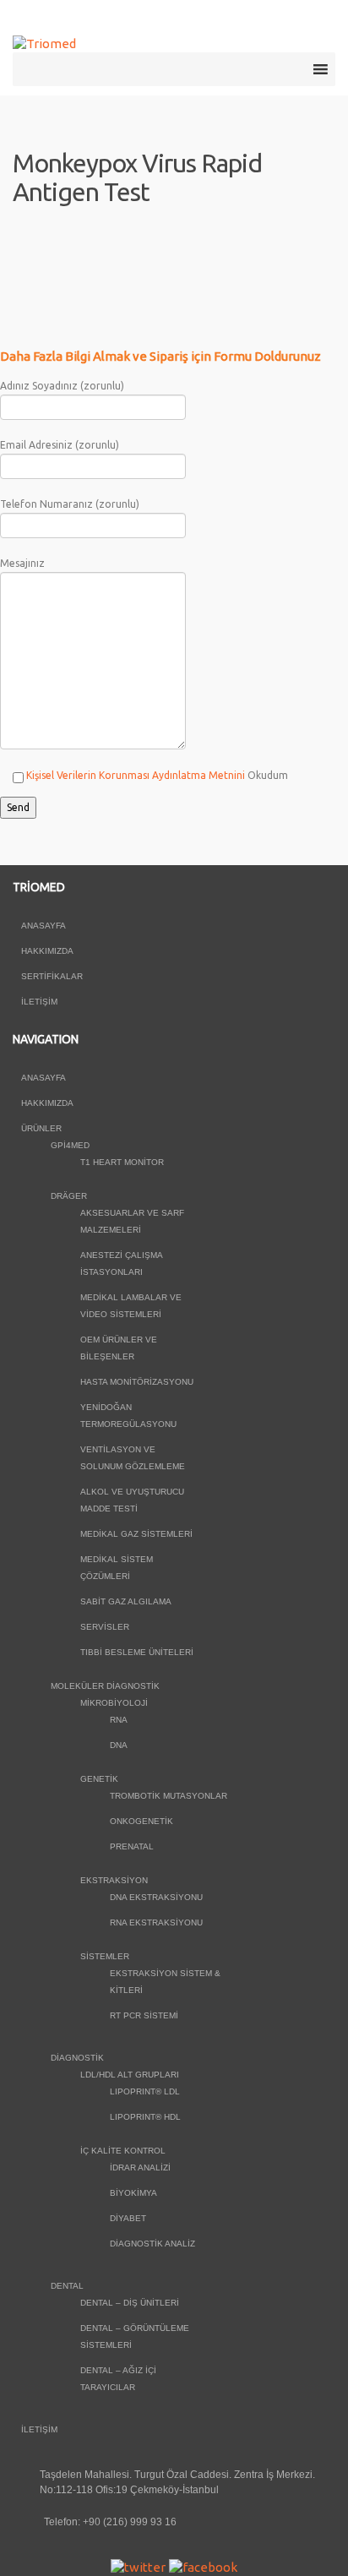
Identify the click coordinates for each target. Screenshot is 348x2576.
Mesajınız (22, 563)
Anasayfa (43, 926)
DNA (119, 1745)
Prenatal (132, 1846)
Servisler (105, 1627)
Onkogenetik (141, 1821)
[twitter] (138, 2566)
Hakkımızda (47, 951)
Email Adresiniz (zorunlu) (60, 445)
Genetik (99, 1779)
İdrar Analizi (140, 2168)
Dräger (69, 1196)
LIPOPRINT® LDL (145, 2091)
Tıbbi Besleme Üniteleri (137, 1652)
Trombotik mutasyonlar (169, 1796)
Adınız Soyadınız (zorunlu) (62, 386)
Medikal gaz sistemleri (136, 1534)
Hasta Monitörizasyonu (137, 1382)
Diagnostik (77, 2058)
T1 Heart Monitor (122, 1162)
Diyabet (128, 2218)
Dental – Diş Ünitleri (130, 2303)
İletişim (39, 1002)
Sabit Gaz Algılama (126, 1601)
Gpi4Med (70, 1145)
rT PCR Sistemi (144, 2015)
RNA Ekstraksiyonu (156, 1922)
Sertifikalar (52, 976)
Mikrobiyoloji (114, 1703)
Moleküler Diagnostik (105, 1686)
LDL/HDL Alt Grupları (130, 2075)
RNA (119, 1720)
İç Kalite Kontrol (123, 2151)
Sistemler (105, 1956)
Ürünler (41, 1128)
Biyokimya (133, 2193)
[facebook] (203, 2566)
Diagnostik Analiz (152, 2244)
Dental (67, 2286)
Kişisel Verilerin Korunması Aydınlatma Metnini (136, 775)
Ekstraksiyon (114, 1880)
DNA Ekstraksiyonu (156, 1897)
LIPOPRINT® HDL (145, 2117)
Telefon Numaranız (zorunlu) (70, 504)
